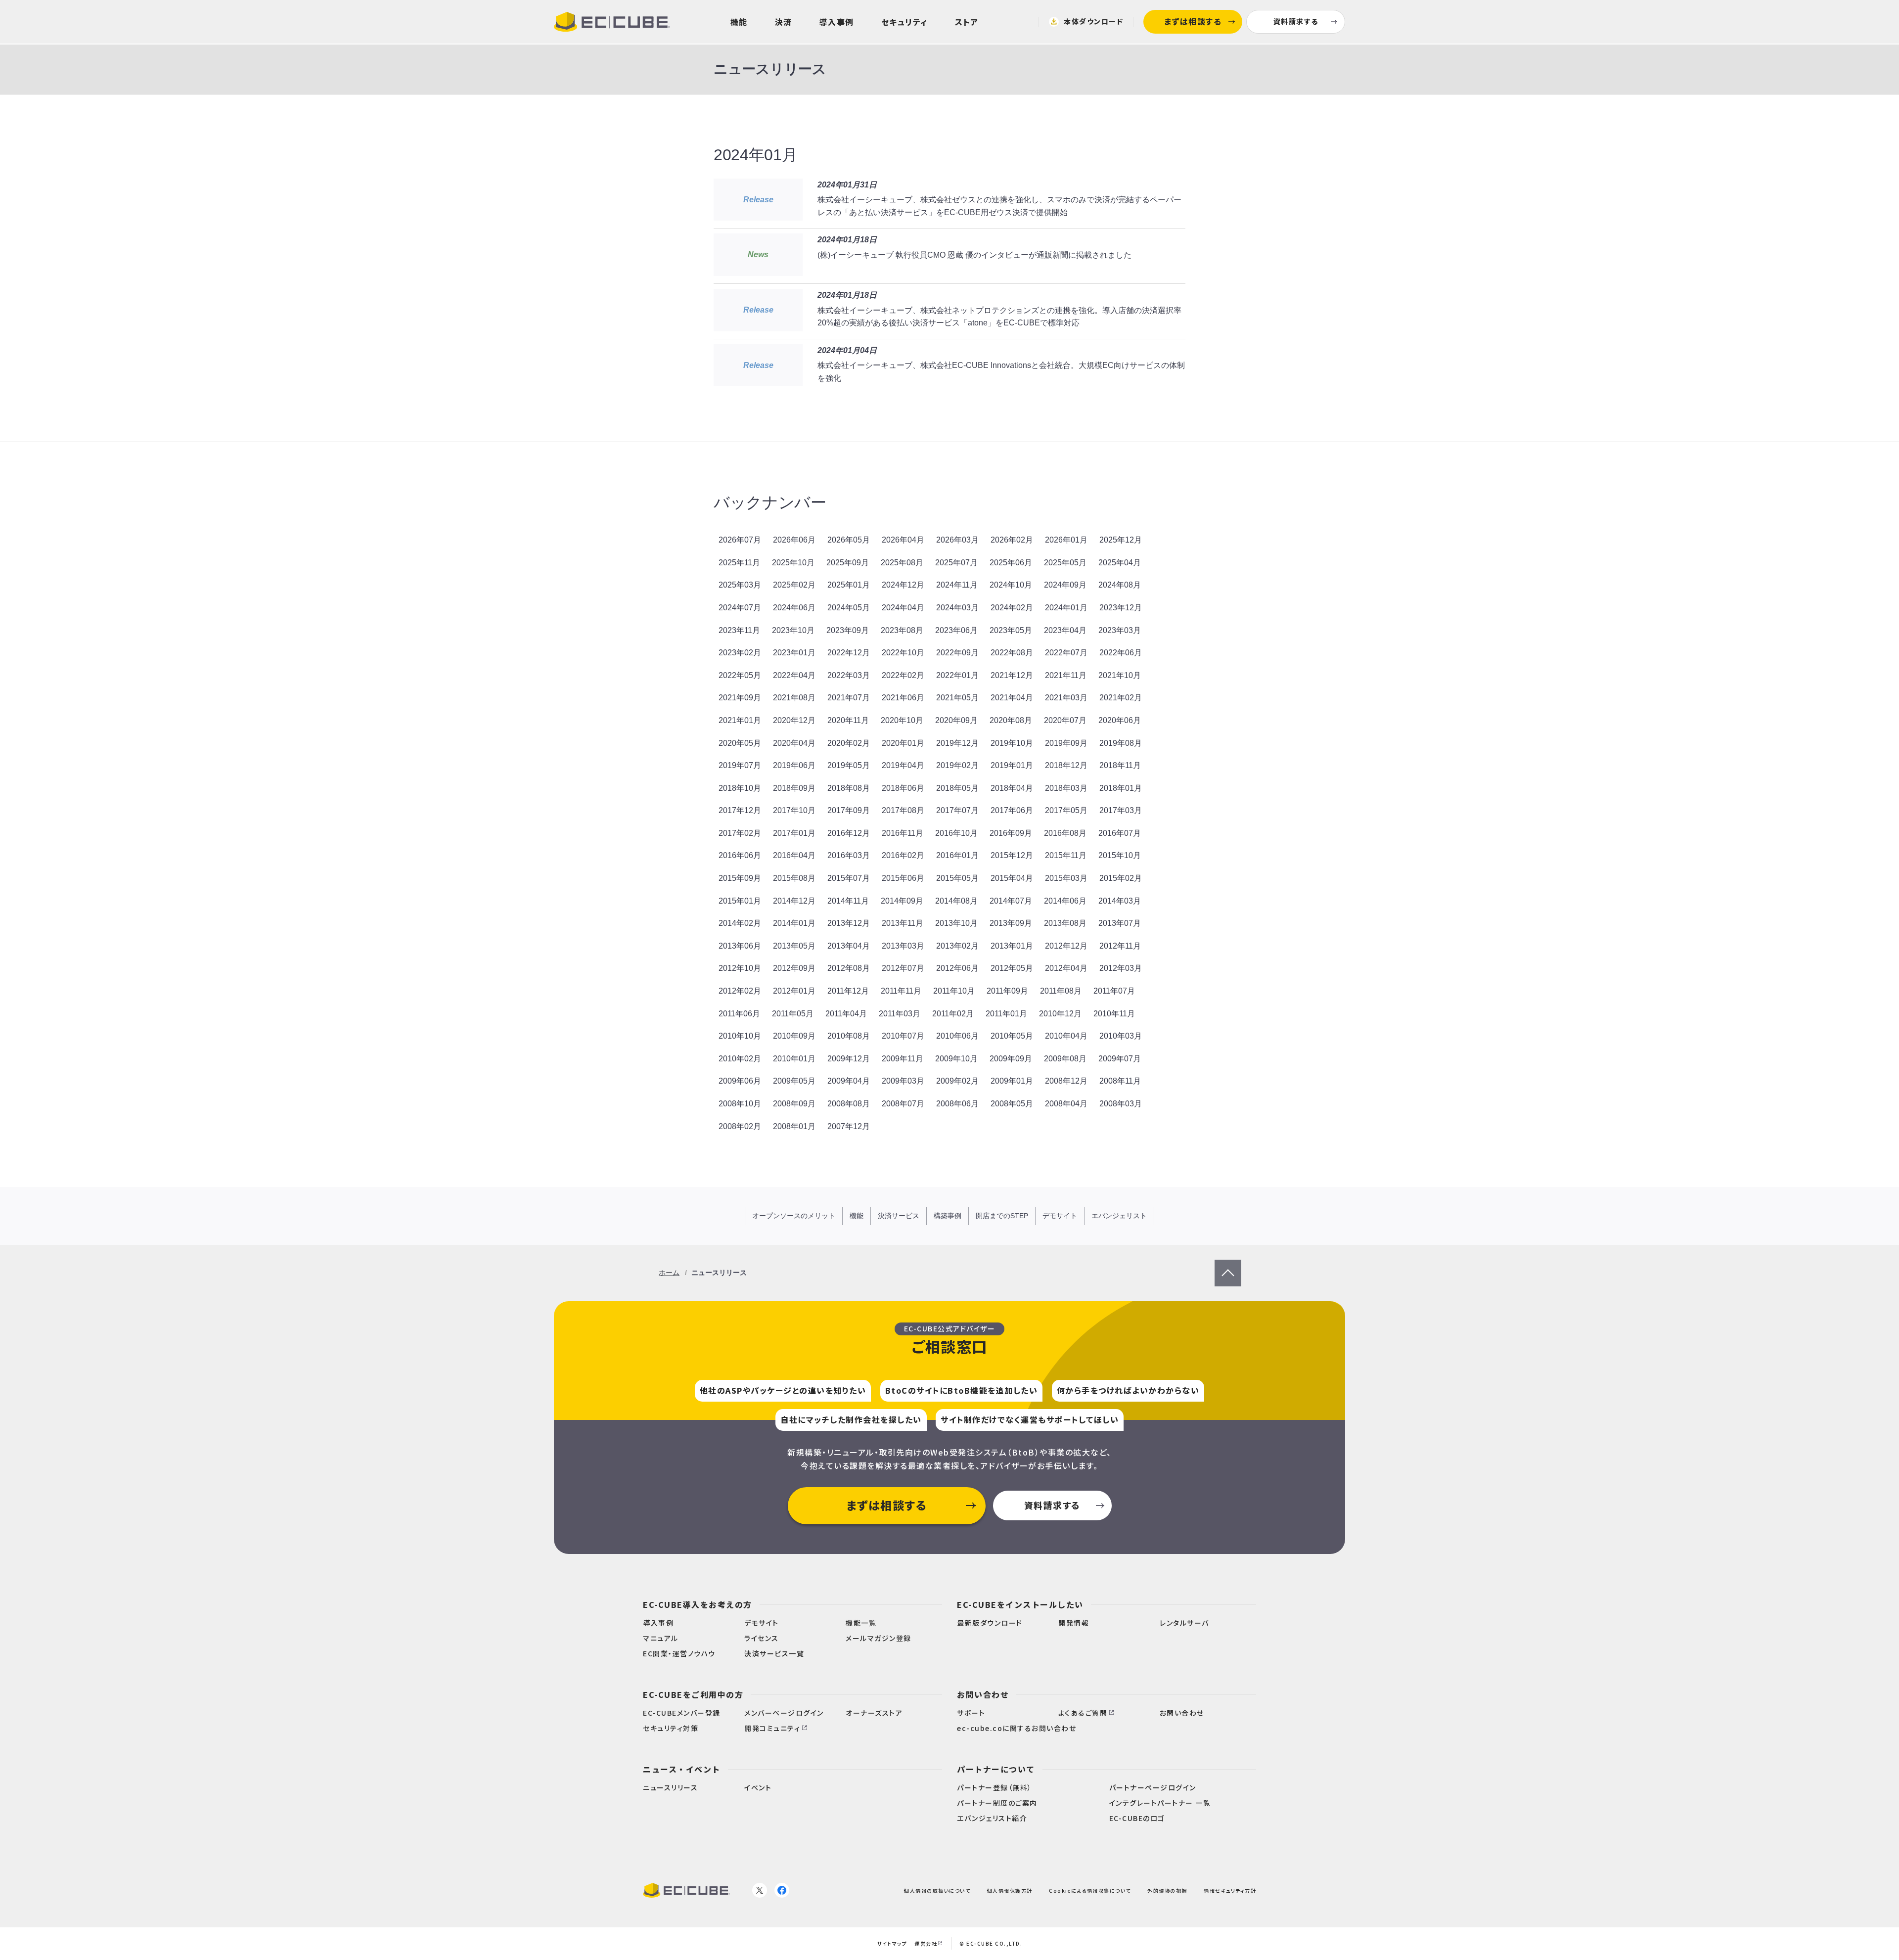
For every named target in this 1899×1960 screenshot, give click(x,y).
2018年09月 (794, 788)
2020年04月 (794, 743)
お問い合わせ (983, 1694)
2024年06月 (794, 608)
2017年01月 (794, 833)
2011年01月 (1006, 1014)
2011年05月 (793, 1014)
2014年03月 (1120, 901)
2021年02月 (1121, 698)
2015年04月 (1012, 878)
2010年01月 (794, 1059)
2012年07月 (903, 968)
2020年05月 (740, 743)
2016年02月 (903, 855)
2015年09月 (740, 878)
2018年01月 (1121, 788)
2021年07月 (849, 698)
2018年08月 (849, 788)
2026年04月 (903, 540)
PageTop (1228, 1266)
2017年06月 (1012, 810)
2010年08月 (849, 1036)
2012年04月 (1066, 968)
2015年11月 (1066, 855)
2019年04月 (903, 765)
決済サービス (899, 1216)
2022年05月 (740, 675)
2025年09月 (848, 563)
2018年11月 (1120, 765)
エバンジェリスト (1119, 1216)
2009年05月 (794, 1081)
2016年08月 (1065, 833)
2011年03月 (900, 1014)
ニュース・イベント (682, 1769)
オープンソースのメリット (794, 1216)
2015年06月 (903, 878)
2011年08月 (1061, 991)
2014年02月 (740, 923)
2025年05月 (1065, 563)
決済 (784, 22)
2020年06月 (1120, 720)
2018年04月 (1012, 788)
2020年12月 (794, 720)
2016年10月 (956, 833)
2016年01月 (957, 855)
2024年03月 (957, 608)
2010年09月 (794, 1036)
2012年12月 (1066, 946)
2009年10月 (956, 1059)
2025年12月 (1121, 540)
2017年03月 (1121, 810)
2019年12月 (957, 743)
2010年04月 (1066, 1036)
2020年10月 (902, 720)
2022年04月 (794, 675)
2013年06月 (740, 946)
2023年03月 (1120, 630)
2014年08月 (956, 901)
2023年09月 (848, 630)
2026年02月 (1012, 540)
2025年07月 (956, 563)
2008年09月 (794, 1104)
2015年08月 (794, 878)
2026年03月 (957, 540)
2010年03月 (1121, 1036)
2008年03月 (1121, 1104)
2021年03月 (1066, 698)
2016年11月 (903, 833)
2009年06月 (740, 1081)
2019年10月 (1012, 743)
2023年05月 (1011, 630)
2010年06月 (957, 1036)
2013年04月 (849, 946)
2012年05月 (1012, 968)
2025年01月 (849, 585)
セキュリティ (904, 22)
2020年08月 (1011, 720)
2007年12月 (849, 1126)
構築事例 (948, 1216)
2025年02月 (794, 585)
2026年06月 (794, 540)
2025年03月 (740, 585)
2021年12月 (1012, 675)
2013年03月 (903, 946)
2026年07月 (740, 540)
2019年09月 (1066, 743)
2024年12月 (903, 585)
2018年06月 (903, 788)
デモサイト (1060, 1216)
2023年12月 (1121, 608)
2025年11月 (739, 563)
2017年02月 (740, 833)
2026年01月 (1066, 540)
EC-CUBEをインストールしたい (1020, 1604)
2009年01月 (1012, 1081)
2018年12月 (1066, 765)
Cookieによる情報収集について (1090, 1890)
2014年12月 (794, 901)
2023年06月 (956, 630)
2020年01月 (903, 743)
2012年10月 (740, 968)
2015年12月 (1012, 855)
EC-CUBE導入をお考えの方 (698, 1604)
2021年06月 (903, 698)
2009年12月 (849, 1059)
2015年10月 (1120, 855)
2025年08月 (902, 563)
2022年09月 (957, 653)
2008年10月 (740, 1104)
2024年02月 (1012, 608)
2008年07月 (903, 1104)
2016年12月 (849, 833)
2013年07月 (1120, 923)
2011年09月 (1007, 991)
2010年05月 (1012, 1036)
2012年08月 (849, 968)
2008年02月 (740, 1126)
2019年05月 (849, 765)
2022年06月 (1121, 653)
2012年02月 (740, 991)
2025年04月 (1120, 563)
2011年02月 (953, 1014)
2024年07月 (740, 608)
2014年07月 (1011, 901)
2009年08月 (1065, 1059)
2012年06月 (957, 968)
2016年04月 (794, 855)
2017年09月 (849, 810)
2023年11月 (739, 630)
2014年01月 (794, 923)
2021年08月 (794, 698)
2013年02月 (957, 946)
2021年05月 (957, 698)
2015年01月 (740, 901)
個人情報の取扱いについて (937, 1890)
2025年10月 (793, 563)
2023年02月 (740, 653)
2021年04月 (1012, 698)
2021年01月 (740, 720)
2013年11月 (903, 923)
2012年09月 (794, 968)
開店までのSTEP (1002, 1216)
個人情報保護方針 (1010, 1890)
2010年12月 (1060, 1014)
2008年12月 (1066, 1081)
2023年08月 (902, 630)
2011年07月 (1114, 991)
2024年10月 (1011, 585)
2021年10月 (1120, 675)
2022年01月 (957, 675)
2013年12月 (849, 923)
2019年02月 (957, 765)
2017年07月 (957, 810)
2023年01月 (794, 653)
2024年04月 (903, 608)
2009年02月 (957, 1081)
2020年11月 (848, 720)
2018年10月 (740, 788)
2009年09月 (1011, 1059)
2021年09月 (740, 698)
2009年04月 (849, 1081)
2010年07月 (903, 1036)
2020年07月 (1065, 720)
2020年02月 (849, 743)
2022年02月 (903, 675)
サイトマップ (892, 1943)
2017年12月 (740, 810)
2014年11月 (848, 901)
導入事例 (837, 22)
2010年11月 (1114, 1014)
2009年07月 (1120, 1059)
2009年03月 (903, 1081)
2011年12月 (848, 991)
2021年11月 (1066, 675)
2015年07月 (849, 878)
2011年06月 (739, 1014)
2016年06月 (740, 855)
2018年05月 (957, 788)
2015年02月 (1121, 878)
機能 (739, 22)
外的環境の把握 (1167, 1890)
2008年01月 (794, 1126)
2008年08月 (849, 1104)
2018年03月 (1066, 788)
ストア (967, 22)
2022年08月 (1012, 653)
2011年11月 (901, 991)
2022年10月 (903, 653)
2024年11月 (957, 585)
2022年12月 (849, 653)
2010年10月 (740, 1036)
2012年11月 (1120, 946)
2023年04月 (1065, 630)
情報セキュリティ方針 (1230, 1890)
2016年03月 (849, 855)
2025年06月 (1011, 563)
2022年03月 (849, 675)
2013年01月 (1012, 946)
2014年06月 (1065, 901)
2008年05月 (1012, 1104)
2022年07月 (1066, 653)
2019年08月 (1121, 743)
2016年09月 (1011, 833)
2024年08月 (1120, 585)
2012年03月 (1121, 968)
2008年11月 (1120, 1081)
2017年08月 (903, 810)
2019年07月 (740, 765)
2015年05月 (957, 878)
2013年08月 (1065, 923)
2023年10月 (793, 630)
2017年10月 (794, 810)
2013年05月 (794, 946)
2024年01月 (1066, 608)
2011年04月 (846, 1014)
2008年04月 (1066, 1104)
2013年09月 (1011, 923)
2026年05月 (849, 540)
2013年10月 (956, 923)
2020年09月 (956, 720)
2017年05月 (1066, 810)
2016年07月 (1120, 833)
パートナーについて (996, 1769)
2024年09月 (1065, 585)
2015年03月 (1066, 878)
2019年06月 (794, 765)
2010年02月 (740, 1059)
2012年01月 (794, 991)
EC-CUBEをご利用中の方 (693, 1694)
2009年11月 (903, 1059)
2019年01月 (1012, 765)
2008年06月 (957, 1104)
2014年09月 (902, 901)
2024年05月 (849, 608)
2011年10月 (954, 991)
